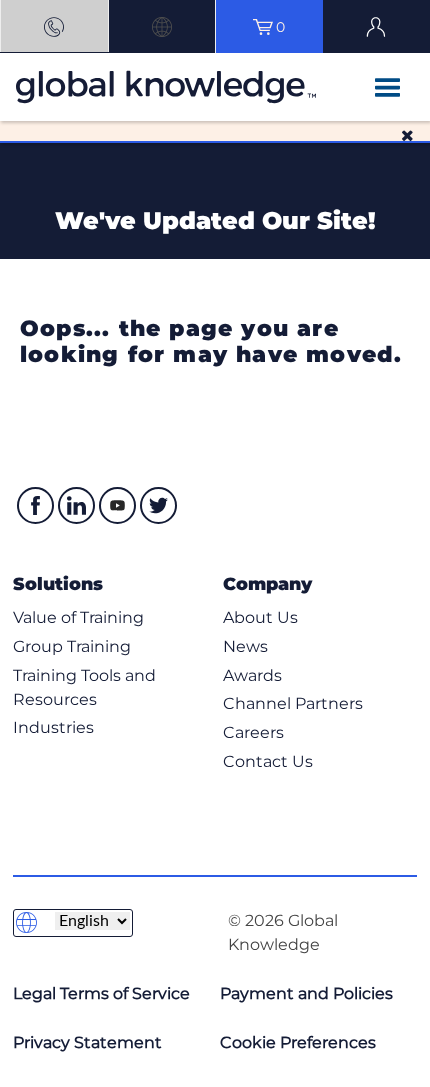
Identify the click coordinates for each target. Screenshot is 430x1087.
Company (267, 583)
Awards (252, 675)
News (245, 646)
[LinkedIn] (76, 505)
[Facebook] (35, 505)
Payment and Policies (306, 993)
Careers (253, 732)
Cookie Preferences (298, 1042)
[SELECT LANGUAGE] (162, 26)
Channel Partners (293, 703)
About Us (260, 617)
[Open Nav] (387, 89)
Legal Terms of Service (101, 993)
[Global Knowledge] (91, 87)
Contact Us (268, 761)
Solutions (58, 583)
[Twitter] (158, 505)
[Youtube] (117, 505)
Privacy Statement (87, 1042)
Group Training (72, 646)
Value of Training (78, 617)
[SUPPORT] (54, 26)
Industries (53, 727)
